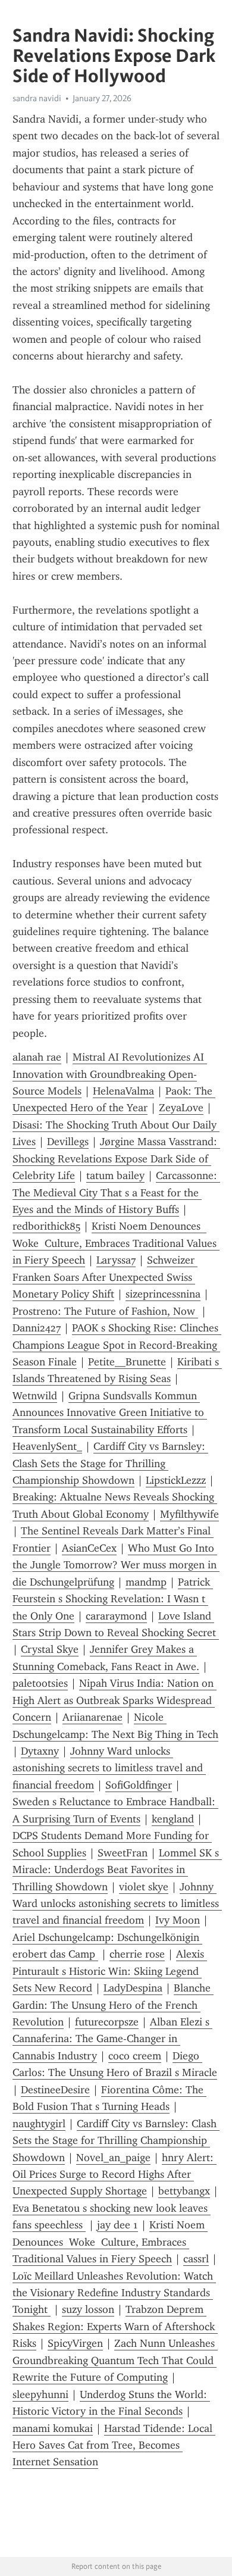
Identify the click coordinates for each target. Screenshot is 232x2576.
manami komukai (53, 2428)
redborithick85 (46, 1226)
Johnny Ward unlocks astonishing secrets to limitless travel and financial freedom (109, 1768)
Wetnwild (35, 1396)
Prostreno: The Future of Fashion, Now (105, 1311)
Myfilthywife (189, 1514)
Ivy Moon (178, 1920)
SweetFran (123, 1853)
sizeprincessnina (163, 1294)
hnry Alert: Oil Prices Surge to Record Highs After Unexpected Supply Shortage (115, 2175)
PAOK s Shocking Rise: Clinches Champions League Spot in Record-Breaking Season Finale (117, 1345)
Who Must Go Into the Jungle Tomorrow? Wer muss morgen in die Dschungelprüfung (116, 1565)
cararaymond (116, 1616)
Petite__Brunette (127, 1362)
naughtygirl (39, 2124)
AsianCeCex (89, 1548)
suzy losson (88, 2309)
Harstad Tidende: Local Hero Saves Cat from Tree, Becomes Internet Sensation (114, 2445)
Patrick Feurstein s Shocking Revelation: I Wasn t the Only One (113, 1599)
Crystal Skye (50, 1649)
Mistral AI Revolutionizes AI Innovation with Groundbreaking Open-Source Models (110, 1074)
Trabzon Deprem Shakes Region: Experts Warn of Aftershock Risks (115, 2326)
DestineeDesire (55, 2090)
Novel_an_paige (113, 2158)
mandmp (146, 1582)
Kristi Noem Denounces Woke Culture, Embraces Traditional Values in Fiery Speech (116, 1243)
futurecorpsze (107, 2022)
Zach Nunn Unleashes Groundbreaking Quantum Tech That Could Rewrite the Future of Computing (115, 2360)
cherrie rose (137, 1954)
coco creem (135, 2056)
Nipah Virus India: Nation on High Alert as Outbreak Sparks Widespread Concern (115, 1700)
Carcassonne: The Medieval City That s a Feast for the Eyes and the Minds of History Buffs (116, 1192)
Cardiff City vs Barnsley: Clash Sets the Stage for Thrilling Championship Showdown (110, 1463)
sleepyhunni (40, 2394)
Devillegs (68, 1142)
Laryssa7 (116, 1260)
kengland (173, 1819)
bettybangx (184, 2191)
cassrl (196, 2259)
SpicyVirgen (75, 2343)
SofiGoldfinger (139, 1785)
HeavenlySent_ (47, 1446)
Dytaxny (40, 1751)
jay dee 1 (117, 2225)
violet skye (144, 1887)
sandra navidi (37, 98)
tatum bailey (115, 1176)
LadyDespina (133, 1988)
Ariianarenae (93, 1717)
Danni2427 (37, 1328)
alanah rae (37, 1057)
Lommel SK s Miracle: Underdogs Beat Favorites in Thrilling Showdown (117, 1870)
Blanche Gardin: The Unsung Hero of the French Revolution (113, 2005)
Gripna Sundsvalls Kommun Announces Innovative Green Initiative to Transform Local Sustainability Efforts (110, 1413)
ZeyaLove (181, 1108)
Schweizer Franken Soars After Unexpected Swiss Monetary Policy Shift (105, 1277)
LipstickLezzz (176, 1480)
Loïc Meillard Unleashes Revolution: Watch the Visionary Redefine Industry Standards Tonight (114, 2293)
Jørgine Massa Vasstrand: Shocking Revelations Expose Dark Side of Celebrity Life (116, 1159)
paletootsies (40, 1683)
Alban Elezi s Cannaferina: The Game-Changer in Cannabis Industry (112, 2039)
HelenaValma (123, 1091)
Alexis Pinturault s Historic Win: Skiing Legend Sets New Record (110, 1971)
